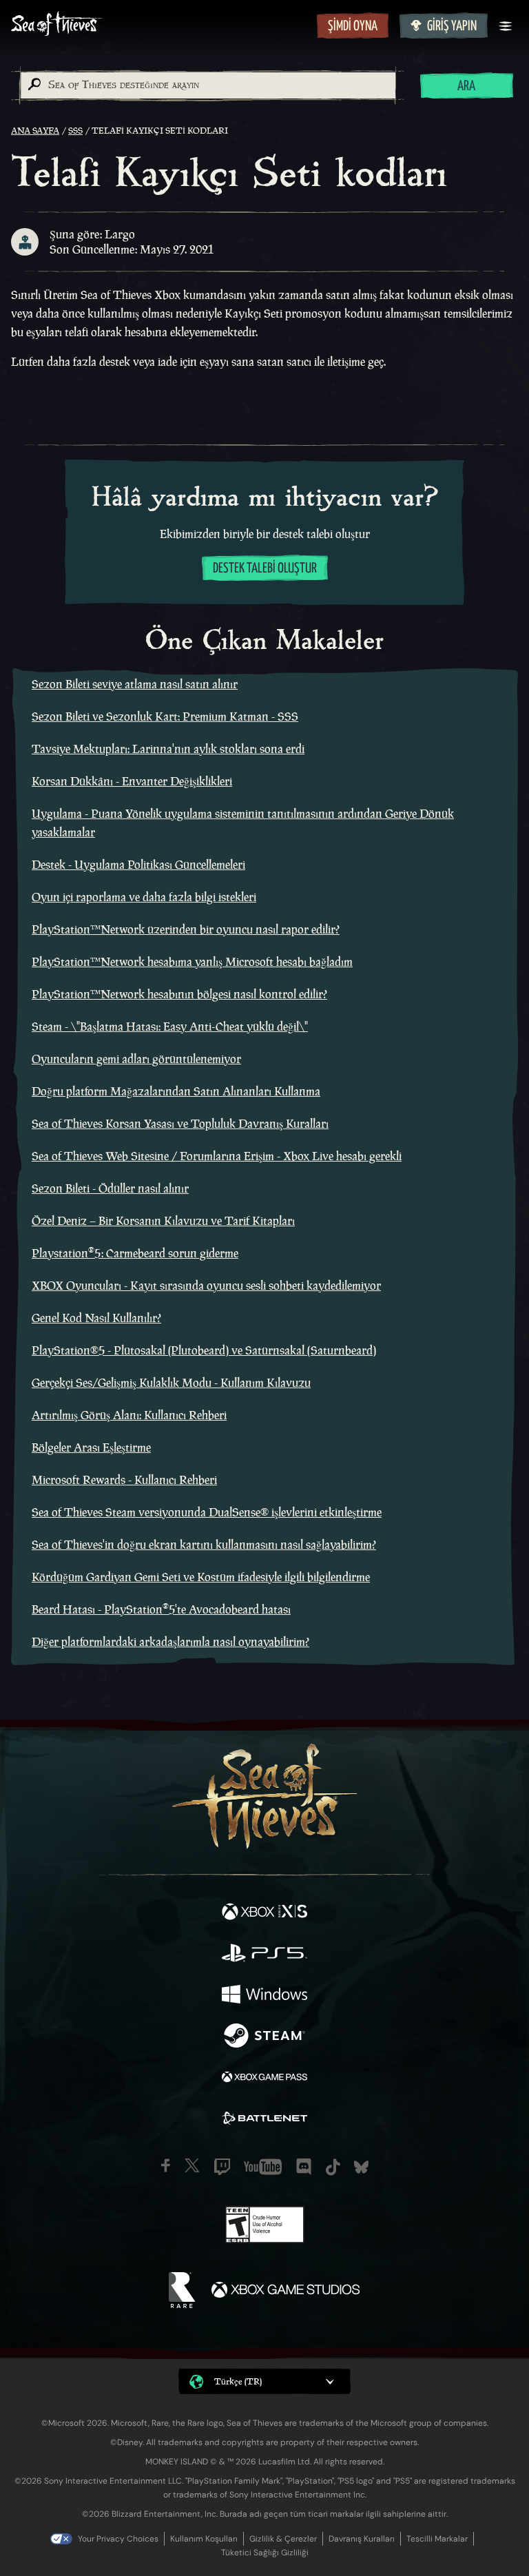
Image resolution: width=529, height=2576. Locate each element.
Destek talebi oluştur (265, 569)
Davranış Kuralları (362, 2539)
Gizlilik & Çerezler (283, 2539)
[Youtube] (263, 2167)
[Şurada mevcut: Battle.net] (264, 2120)
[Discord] (304, 2167)
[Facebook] (166, 2165)
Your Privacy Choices (118, 2539)
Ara (466, 86)
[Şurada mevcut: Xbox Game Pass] (264, 2079)
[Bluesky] (361, 2167)
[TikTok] (333, 2167)
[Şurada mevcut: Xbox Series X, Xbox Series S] (264, 1913)
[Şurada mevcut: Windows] (264, 1996)
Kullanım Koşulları (204, 2539)
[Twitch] (222, 2167)
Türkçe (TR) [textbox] (238, 2381)
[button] (264, 2381)
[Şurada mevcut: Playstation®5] (264, 1955)
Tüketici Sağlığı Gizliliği (265, 2553)
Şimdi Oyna (353, 27)
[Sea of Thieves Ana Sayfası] (161, 25)
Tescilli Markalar (437, 2539)
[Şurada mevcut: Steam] (264, 2037)
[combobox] (207, 85)
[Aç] (506, 26)
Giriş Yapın (452, 27)
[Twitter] (192, 2165)
